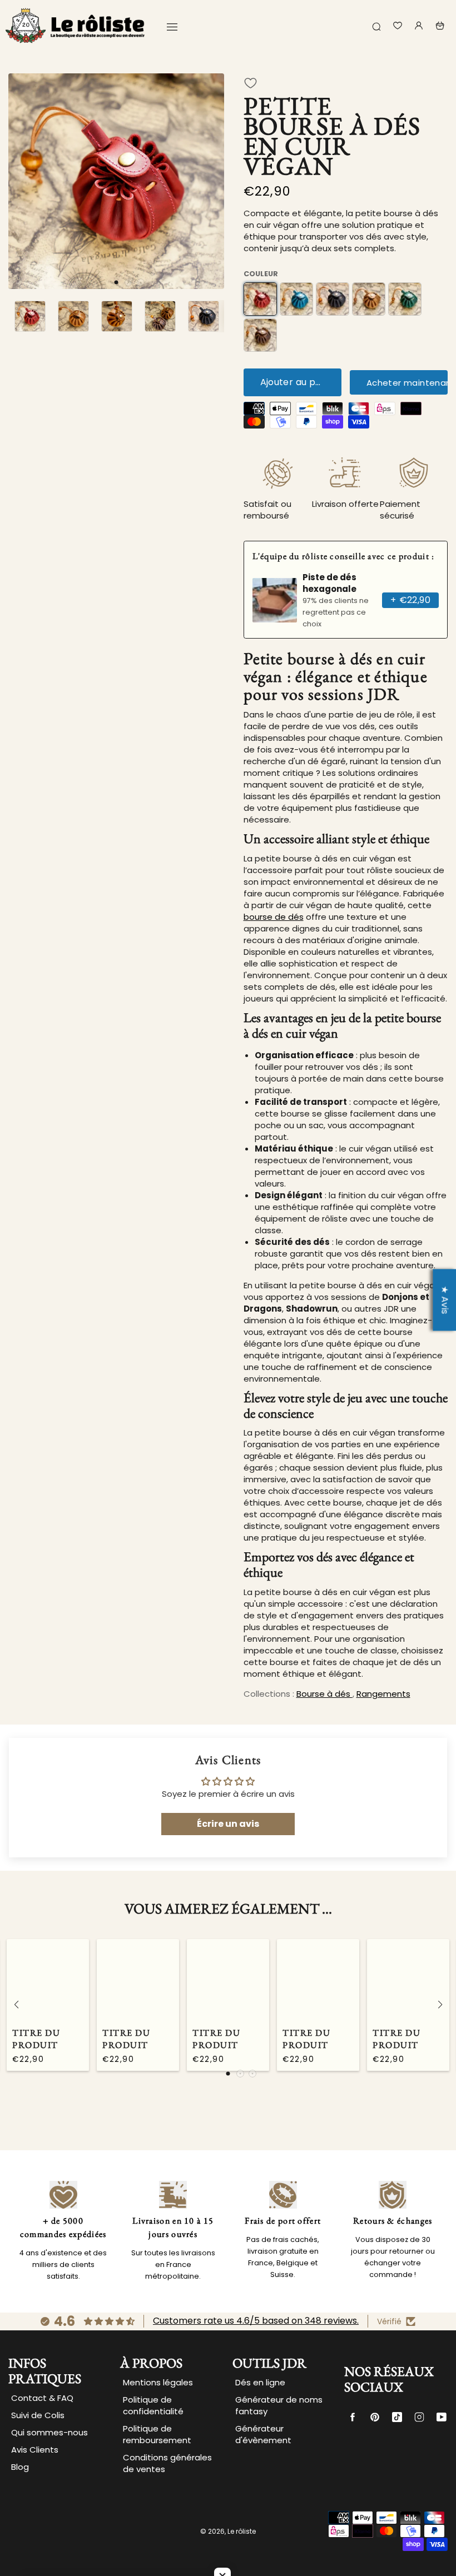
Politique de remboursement (157, 2434)
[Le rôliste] (75, 26)
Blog (20, 2467)
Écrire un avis (228, 1824)
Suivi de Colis (38, 2415)
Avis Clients (35, 2450)
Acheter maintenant (407, 383)
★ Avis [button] (445, 1300)
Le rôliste (242, 2531)
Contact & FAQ (42, 2398)
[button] (116, 282)
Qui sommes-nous (49, 2432)
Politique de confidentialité (153, 2405)
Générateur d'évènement (263, 2434)
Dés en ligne (260, 2382)
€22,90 (410, 600)
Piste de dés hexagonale (329, 583)
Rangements (383, 1694)
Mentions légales (158, 2382)
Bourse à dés (324, 1694)
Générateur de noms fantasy (279, 2405)
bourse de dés (274, 917)
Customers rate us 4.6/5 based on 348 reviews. (256, 2321)
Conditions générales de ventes (167, 2463)
